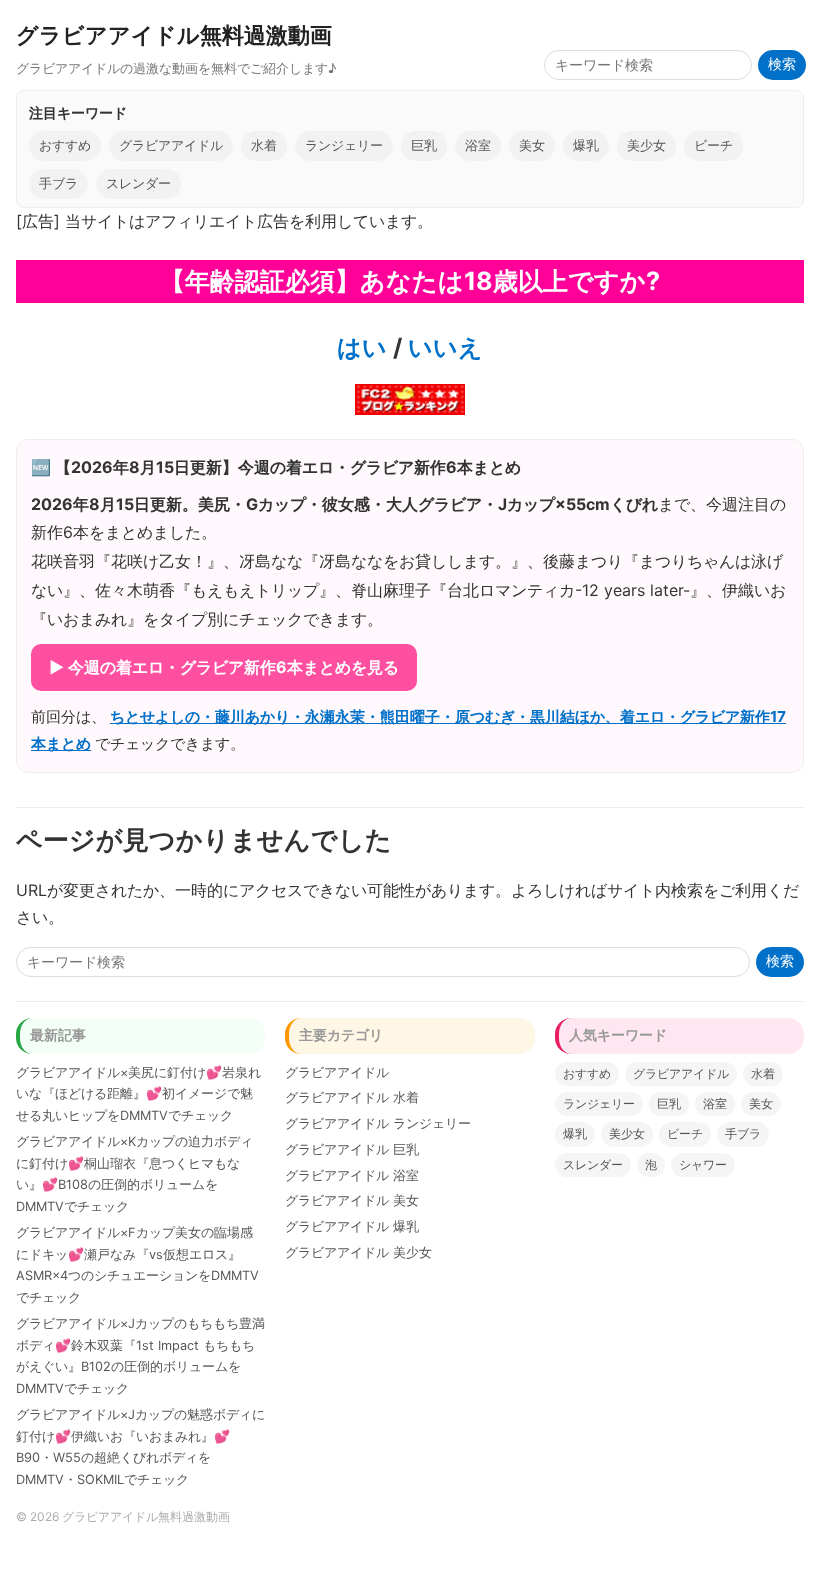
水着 (264, 145)
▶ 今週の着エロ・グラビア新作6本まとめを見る (224, 667)
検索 (782, 64)
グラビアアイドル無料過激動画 (174, 34)
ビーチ (713, 145)
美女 (532, 145)
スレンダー (138, 183)
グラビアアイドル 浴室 (352, 1175)
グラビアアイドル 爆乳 (352, 1226)
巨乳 (424, 145)
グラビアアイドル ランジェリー (378, 1123)
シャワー (703, 1164)
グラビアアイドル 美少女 (358, 1252)
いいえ (442, 347)
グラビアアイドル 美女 (352, 1200)
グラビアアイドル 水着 (352, 1097)
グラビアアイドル (171, 145)
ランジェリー (344, 145)
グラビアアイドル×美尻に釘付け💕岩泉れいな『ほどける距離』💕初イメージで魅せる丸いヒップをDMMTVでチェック (138, 1094)
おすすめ (65, 145)
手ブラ (58, 183)
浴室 (478, 145)
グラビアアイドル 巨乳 (352, 1149)
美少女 (646, 145)
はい (362, 347)
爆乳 (586, 145)
